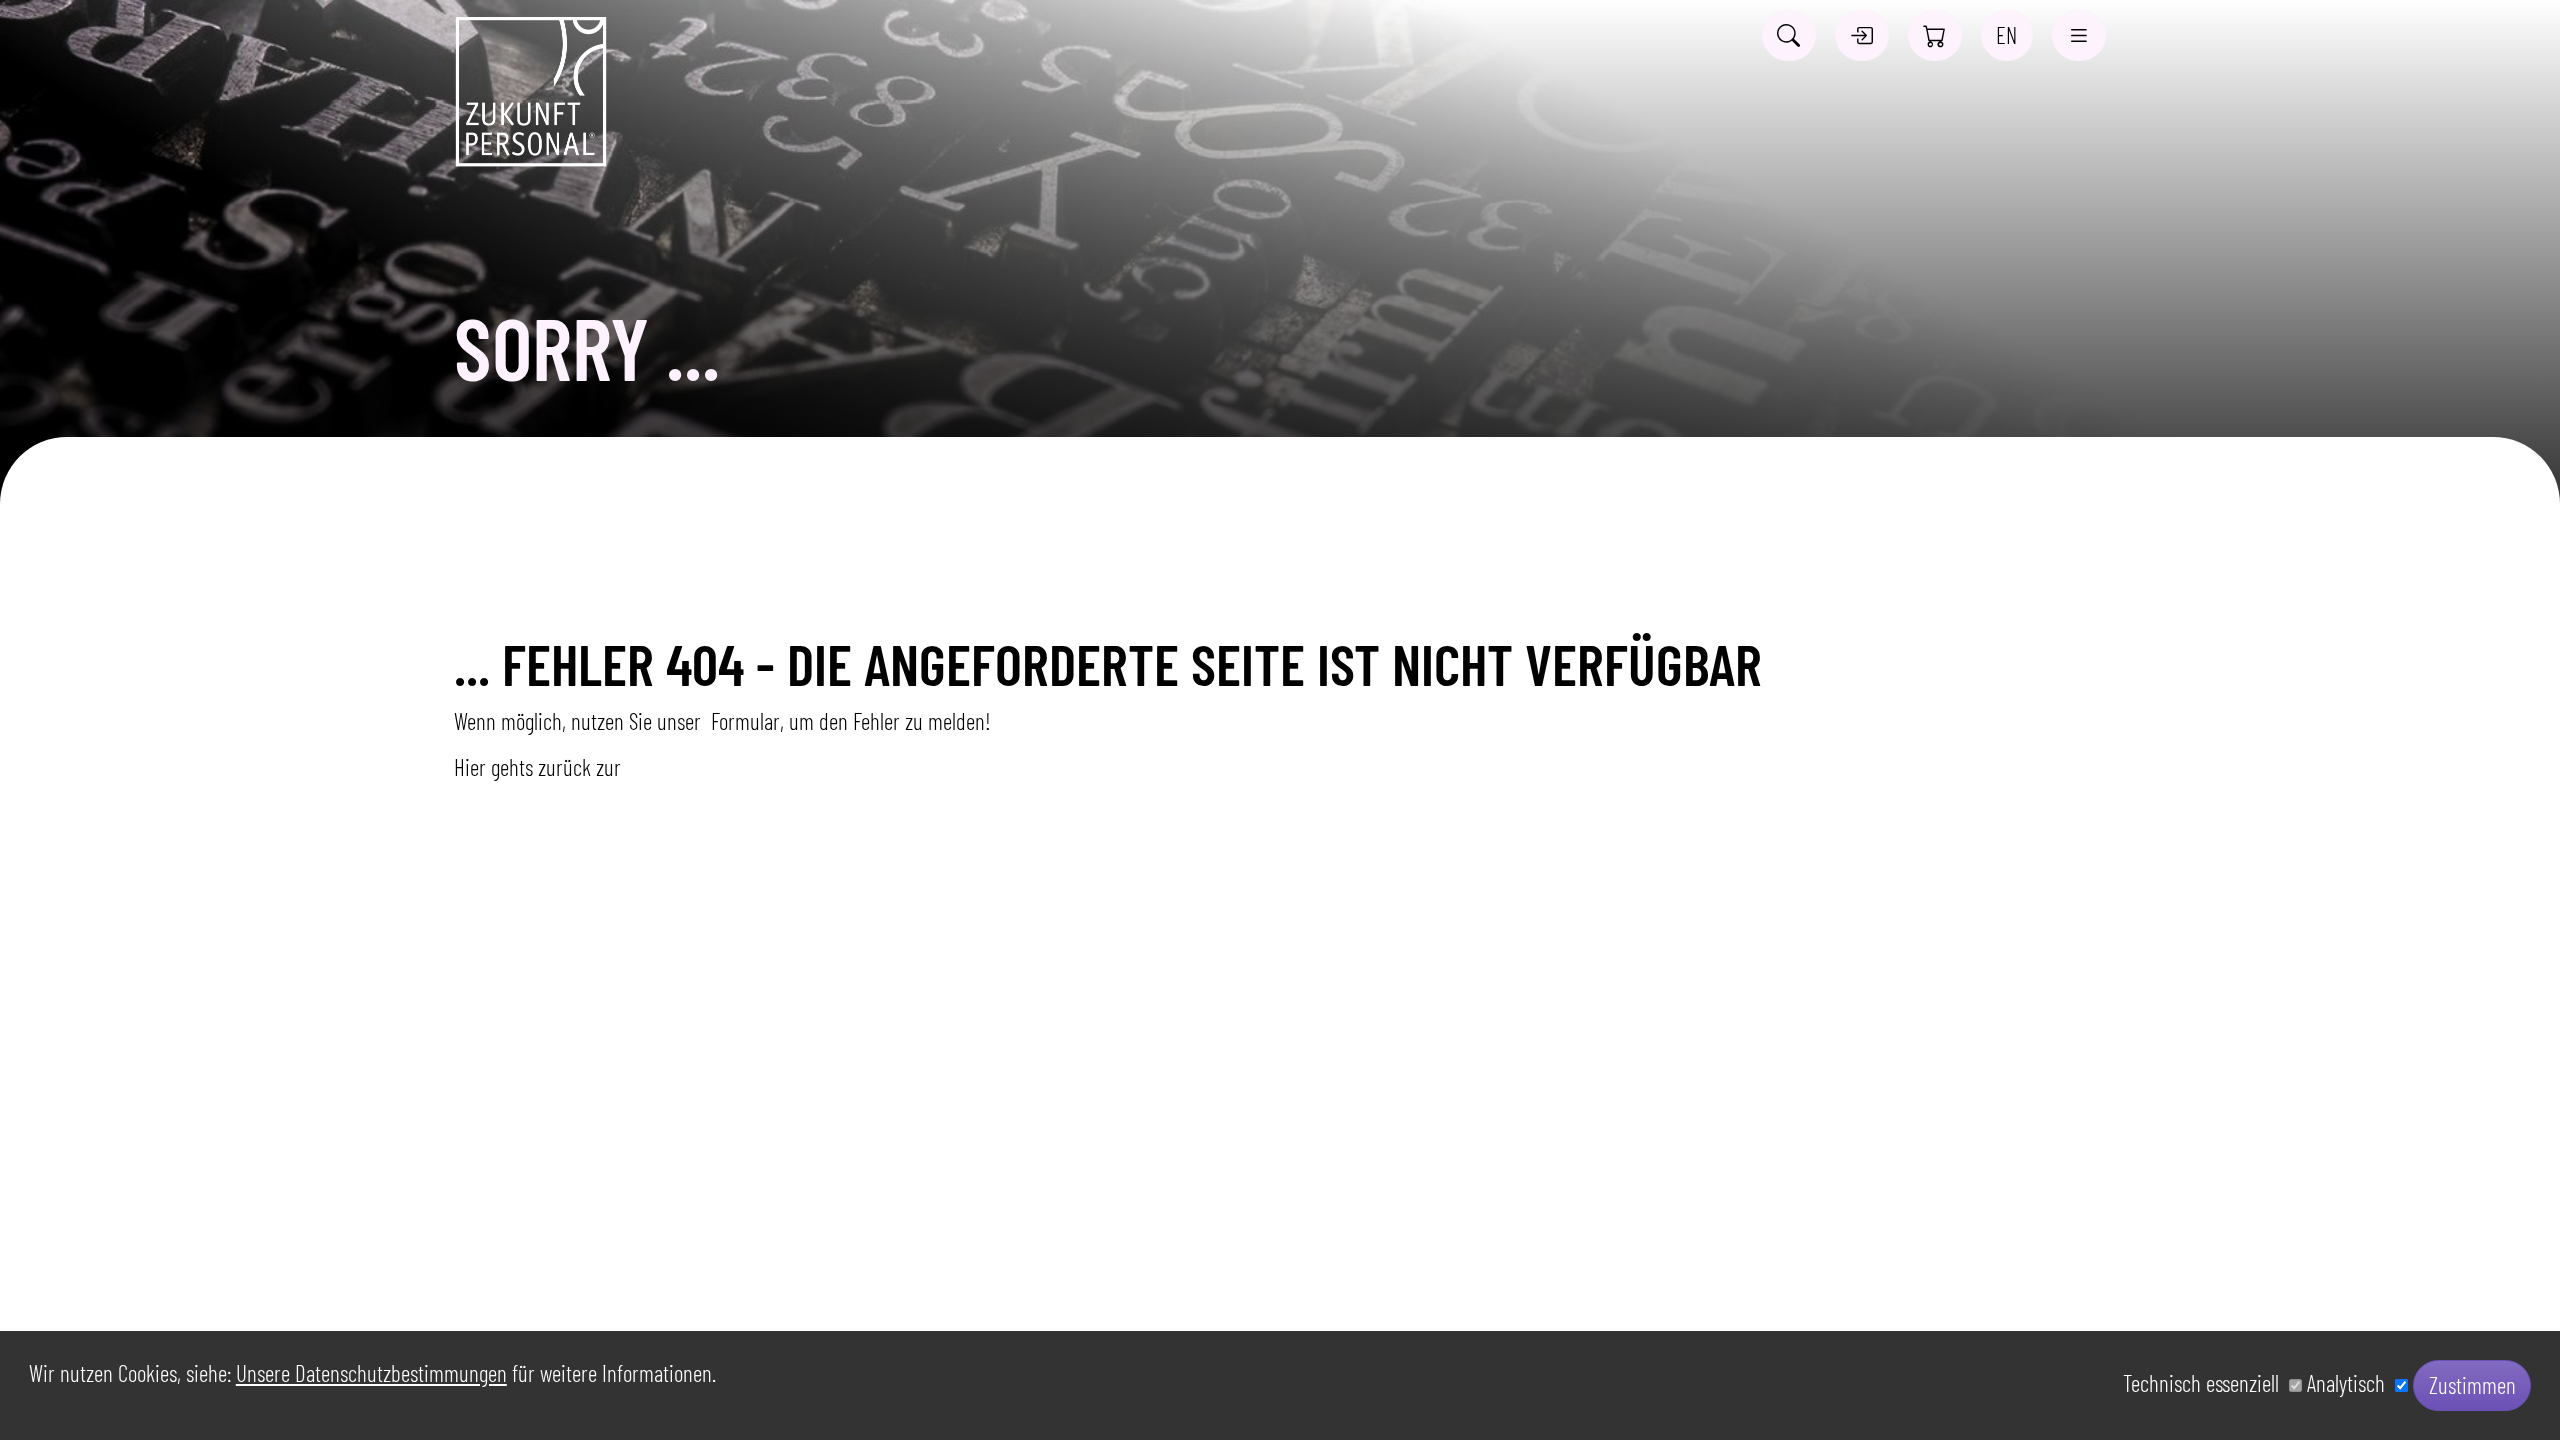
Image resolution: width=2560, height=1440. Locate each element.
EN (2006, 35)
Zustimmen (2472, 1385)
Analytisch (2351, 1383)
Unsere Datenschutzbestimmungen (371, 1373)
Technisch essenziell (2206, 1383)
